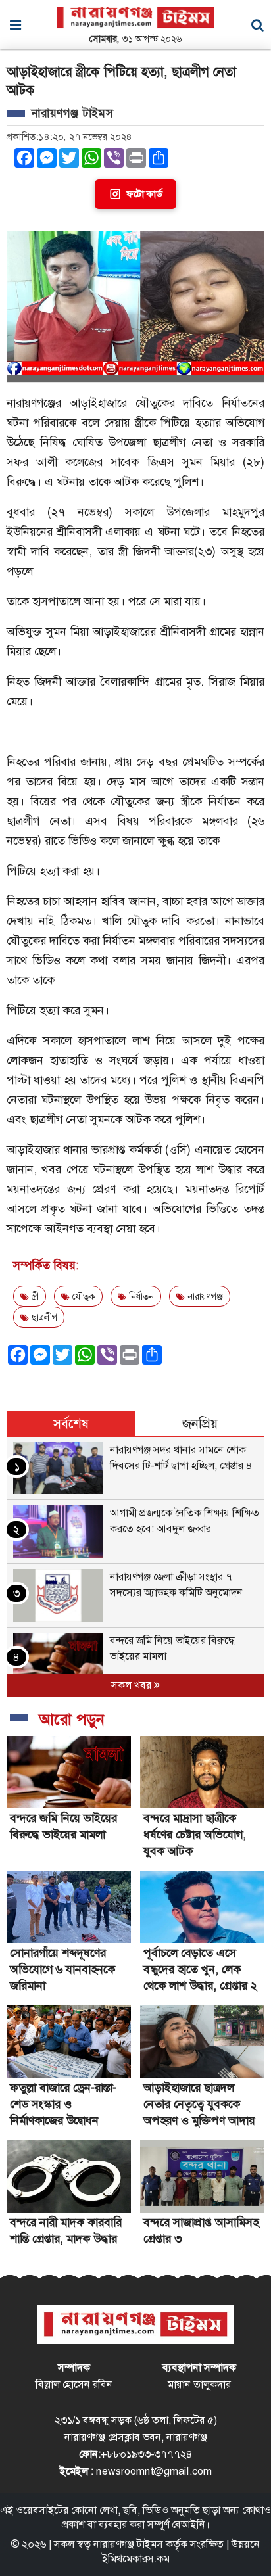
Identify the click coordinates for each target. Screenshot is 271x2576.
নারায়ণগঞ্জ (204, 1296)
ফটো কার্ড (144, 194)
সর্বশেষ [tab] (71, 1424)
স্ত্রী (34, 1296)
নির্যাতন (140, 1296)
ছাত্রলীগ (43, 1317)
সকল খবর (133, 1685)
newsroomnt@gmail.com (154, 2471)
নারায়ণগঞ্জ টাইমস (128, 2544)
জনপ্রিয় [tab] (200, 1424)
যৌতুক (83, 1296)
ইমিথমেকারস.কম (136, 2559)
